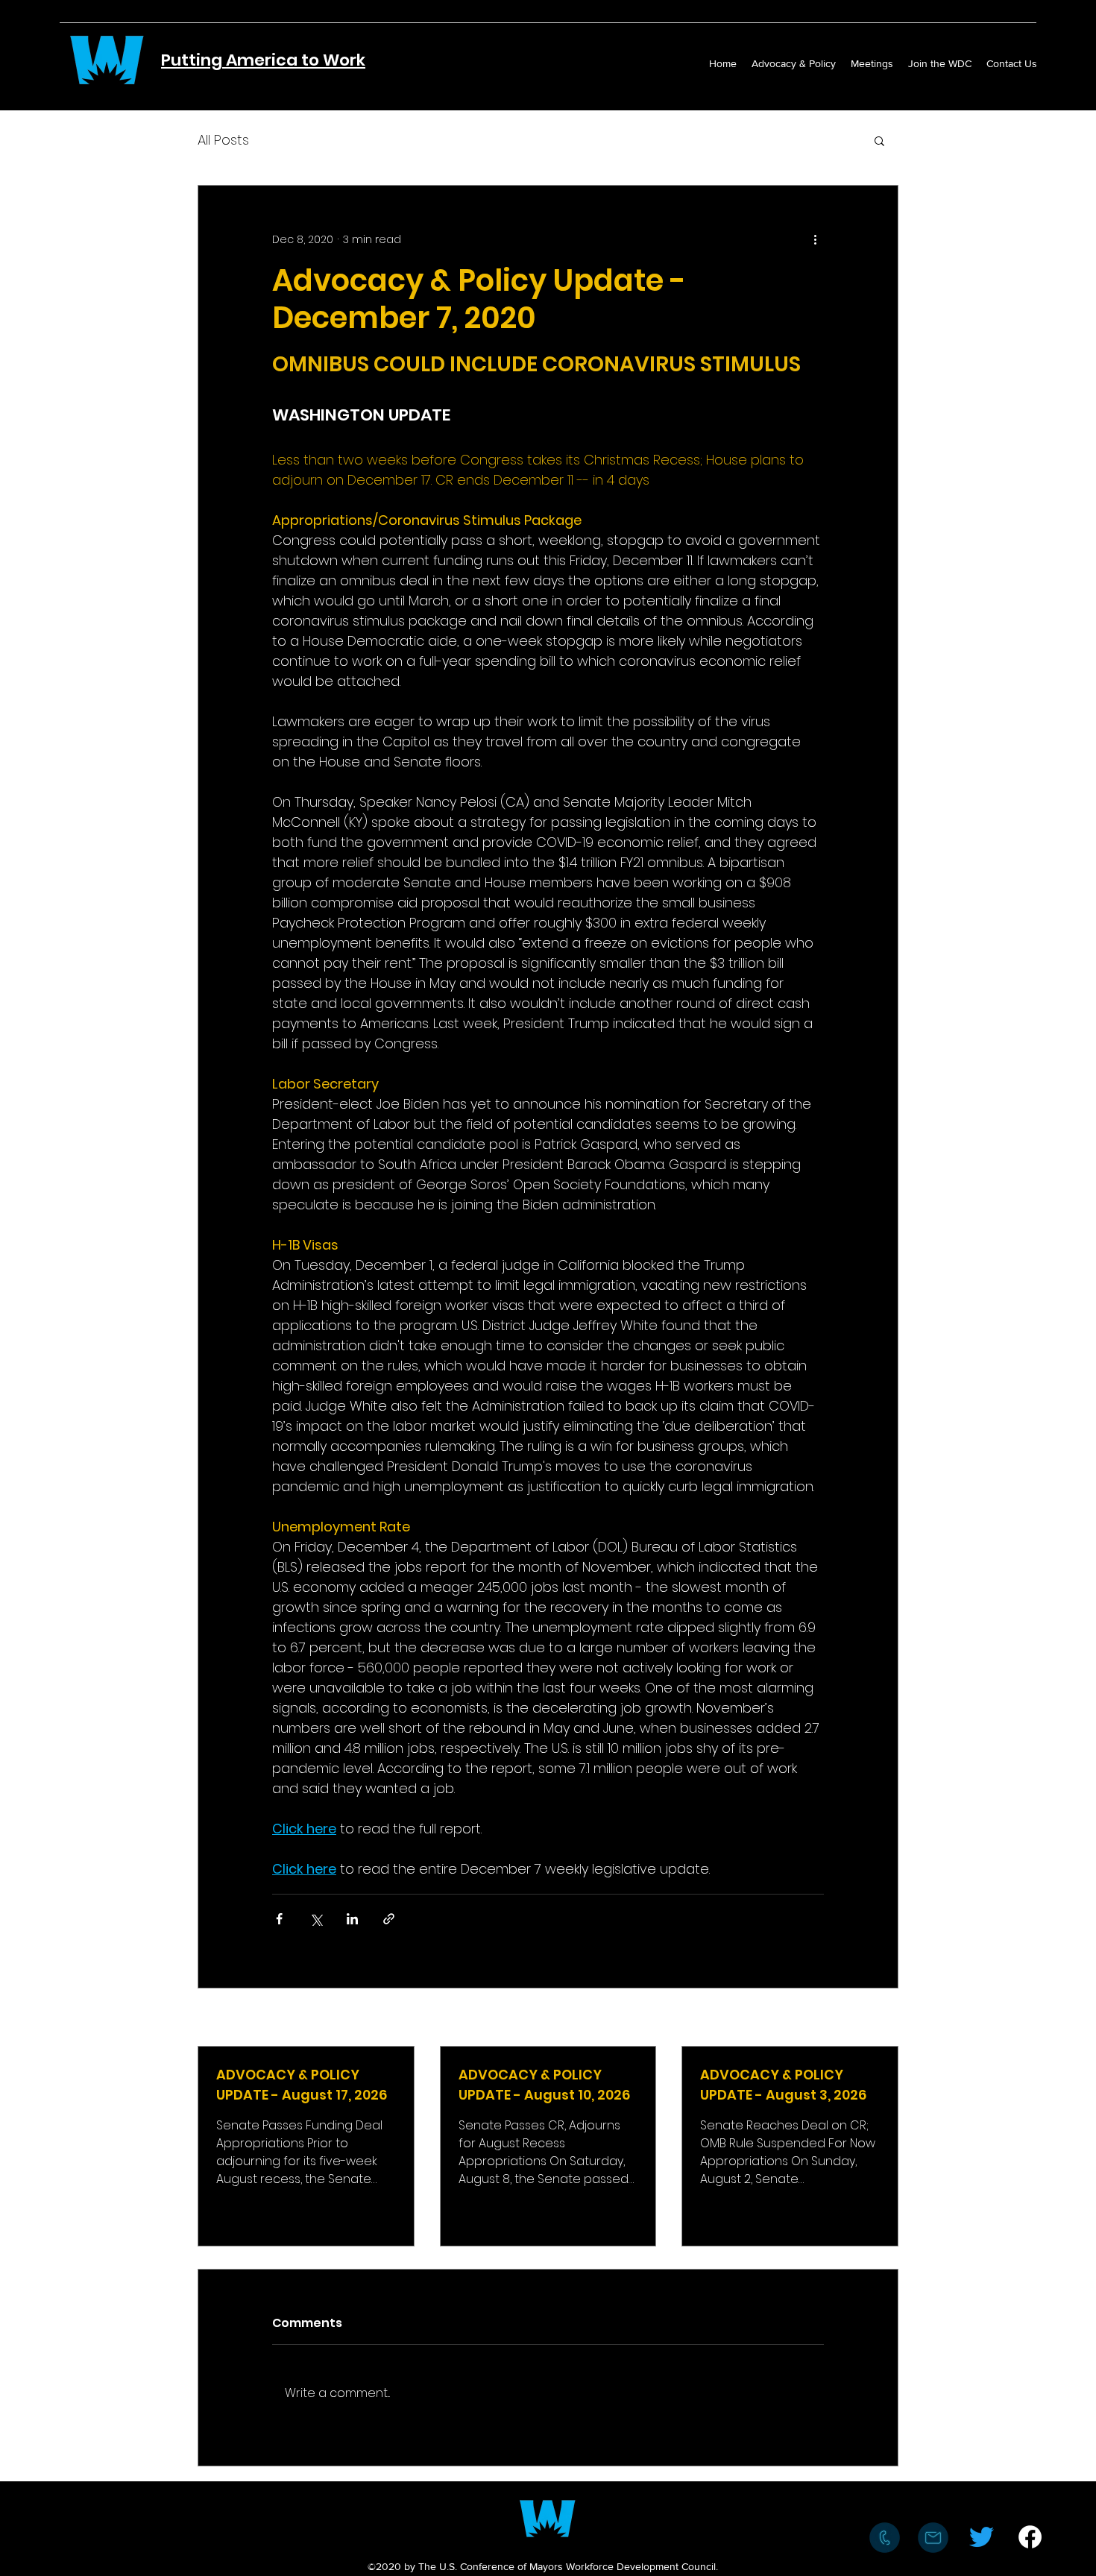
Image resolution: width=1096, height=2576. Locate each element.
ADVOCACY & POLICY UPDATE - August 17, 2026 (302, 2085)
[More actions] (815, 239)
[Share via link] (389, 1919)
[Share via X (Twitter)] (316, 1919)
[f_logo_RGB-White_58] (1030, 2537)
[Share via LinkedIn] (352, 1919)
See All (881, 2018)
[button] (879, 140)
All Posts (223, 140)
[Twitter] (982, 2537)
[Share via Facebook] (279, 1919)
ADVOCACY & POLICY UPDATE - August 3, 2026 (783, 2085)
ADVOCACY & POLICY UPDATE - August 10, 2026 (544, 2085)
